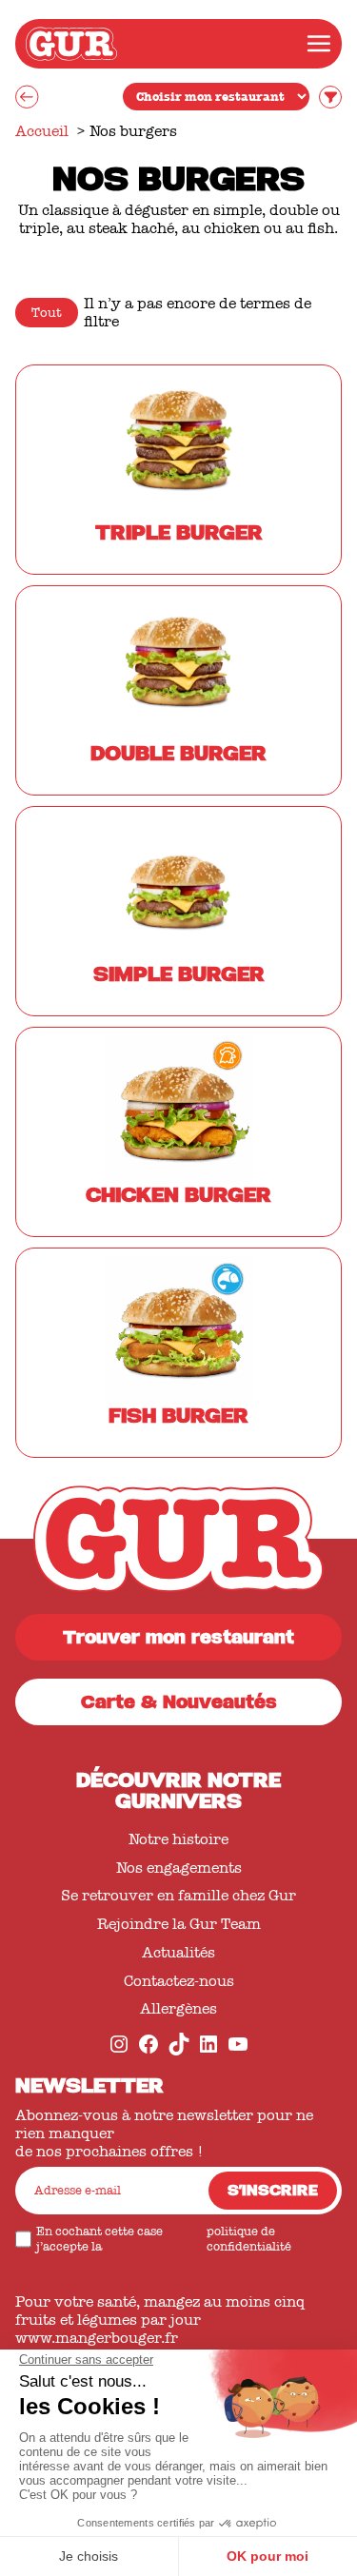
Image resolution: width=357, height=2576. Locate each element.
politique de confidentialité (249, 2239)
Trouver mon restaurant (178, 1640)
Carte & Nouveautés (179, 1705)
